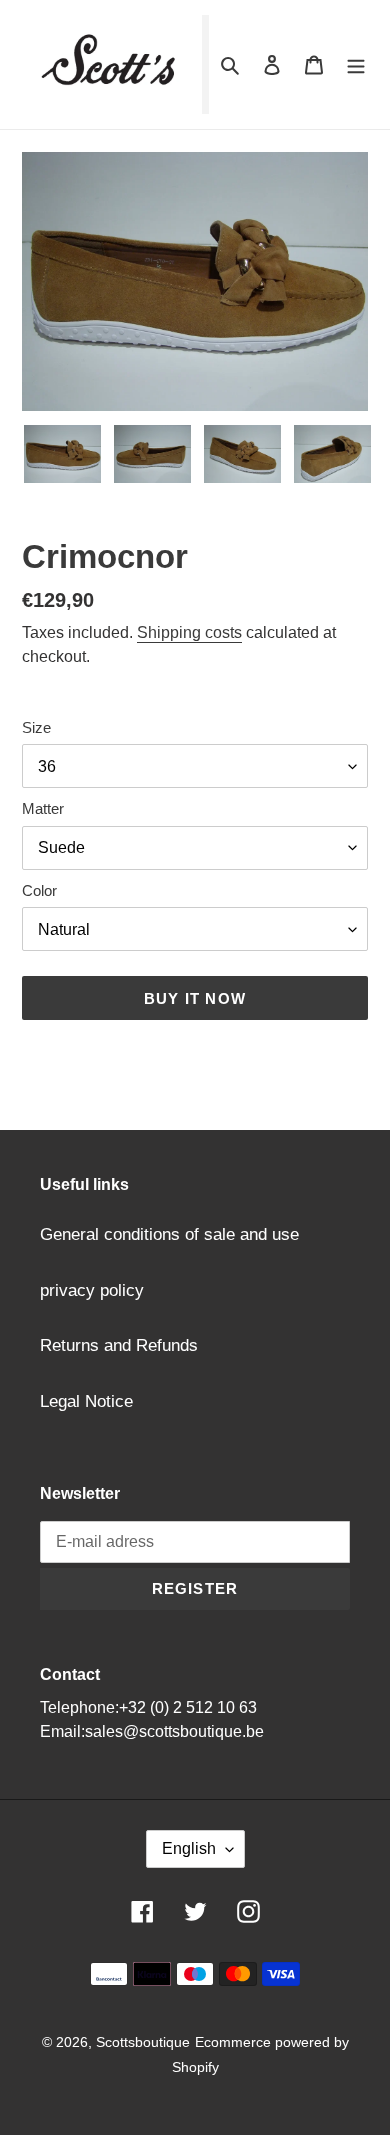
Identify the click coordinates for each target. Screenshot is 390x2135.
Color (39, 890)
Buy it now (195, 998)
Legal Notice (86, 1401)
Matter (43, 808)
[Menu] (356, 65)
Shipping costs (189, 632)
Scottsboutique (143, 2042)
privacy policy (92, 1290)
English (189, 1848)
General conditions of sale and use (169, 1234)
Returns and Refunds (119, 1345)
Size (36, 727)
